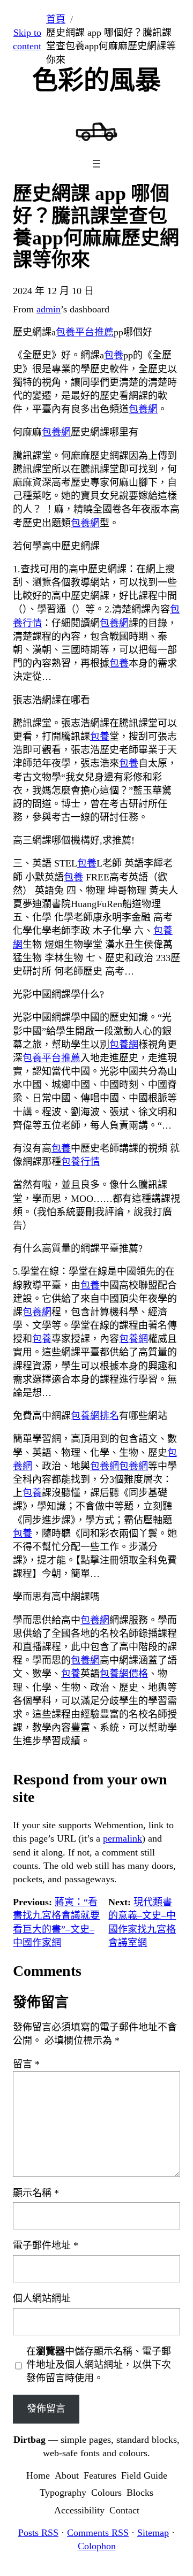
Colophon (97, 2546)
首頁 (56, 19)
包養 (114, 355)
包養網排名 (95, 1416)
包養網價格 (124, 1674)
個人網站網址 (42, 2298)
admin (49, 309)
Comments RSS (98, 2533)
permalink (123, 1838)
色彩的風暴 (96, 80)
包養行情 (80, 1162)
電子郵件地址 (46, 2245)
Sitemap (153, 2533)
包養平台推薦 (85, 332)
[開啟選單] (96, 164)
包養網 (143, 409)
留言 (26, 2064)
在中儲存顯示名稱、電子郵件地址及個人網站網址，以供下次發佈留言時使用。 (99, 2365)
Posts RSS (38, 2533)
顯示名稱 (36, 2193)
